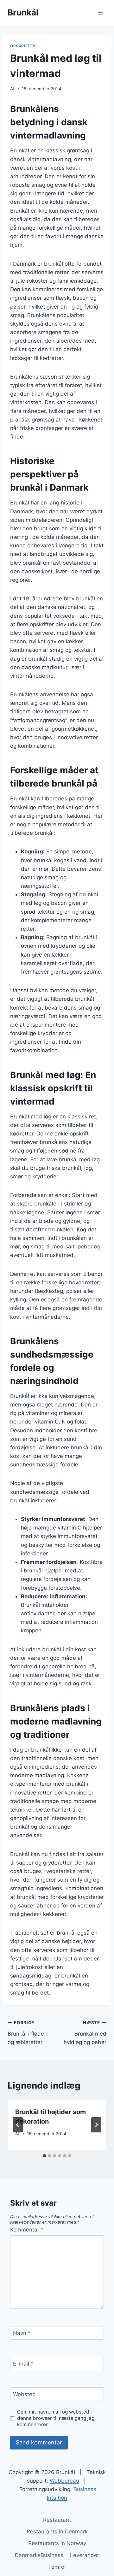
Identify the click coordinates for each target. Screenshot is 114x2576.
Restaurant (57, 2520)
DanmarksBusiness (39, 2555)
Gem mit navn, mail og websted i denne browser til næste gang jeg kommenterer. (56, 2418)
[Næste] (96, 2125)
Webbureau (64, 2481)
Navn (22, 2333)
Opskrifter (23, 46)
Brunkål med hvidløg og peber (85, 2033)
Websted (24, 2394)
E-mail (23, 2364)
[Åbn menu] (101, 12)
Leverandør (85, 2555)
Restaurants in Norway (57, 2543)
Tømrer (57, 2567)
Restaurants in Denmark (57, 2532)
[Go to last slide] (18, 2125)
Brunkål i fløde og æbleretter (26, 2033)
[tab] (44, 2156)
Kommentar (27, 2230)
